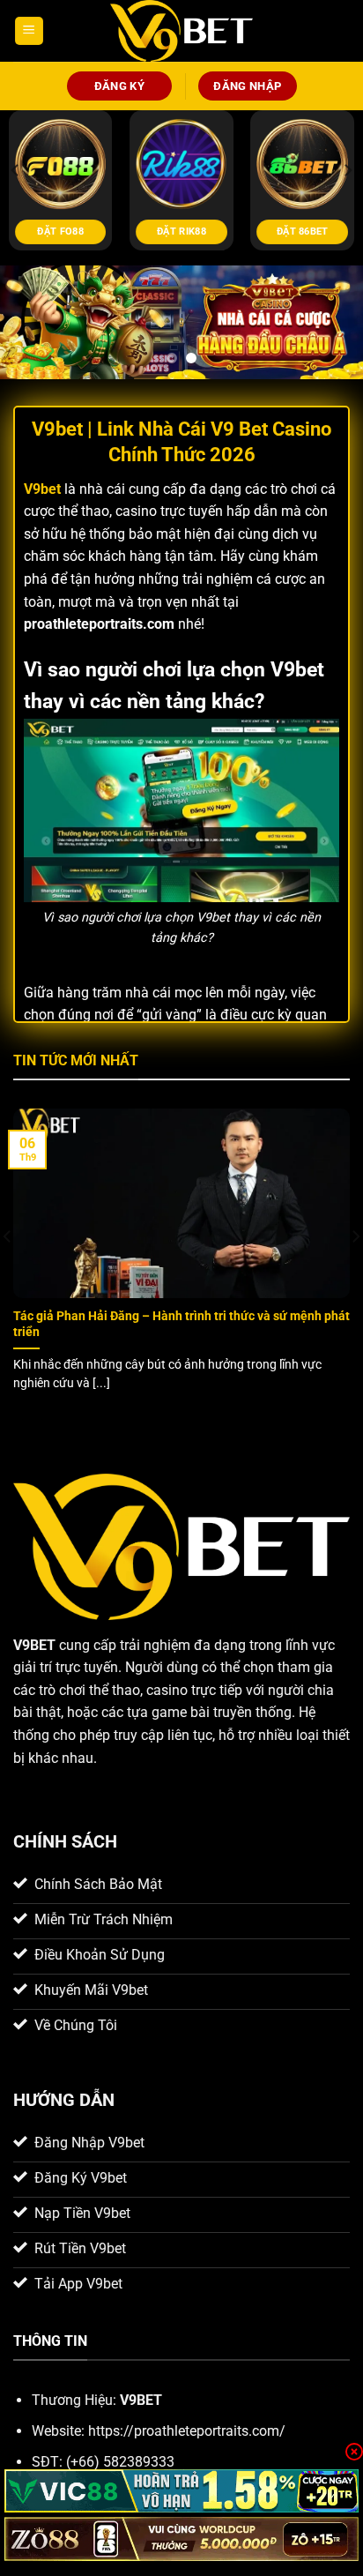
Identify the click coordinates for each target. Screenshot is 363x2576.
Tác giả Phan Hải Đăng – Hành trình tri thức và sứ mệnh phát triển (181, 1324)
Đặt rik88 (181, 231)
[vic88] (181, 2491)
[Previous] (16, 169)
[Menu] (29, 31)
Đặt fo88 (60, 231)
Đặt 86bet (303, 231)
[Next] (347, 169)
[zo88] (181, 2539)
